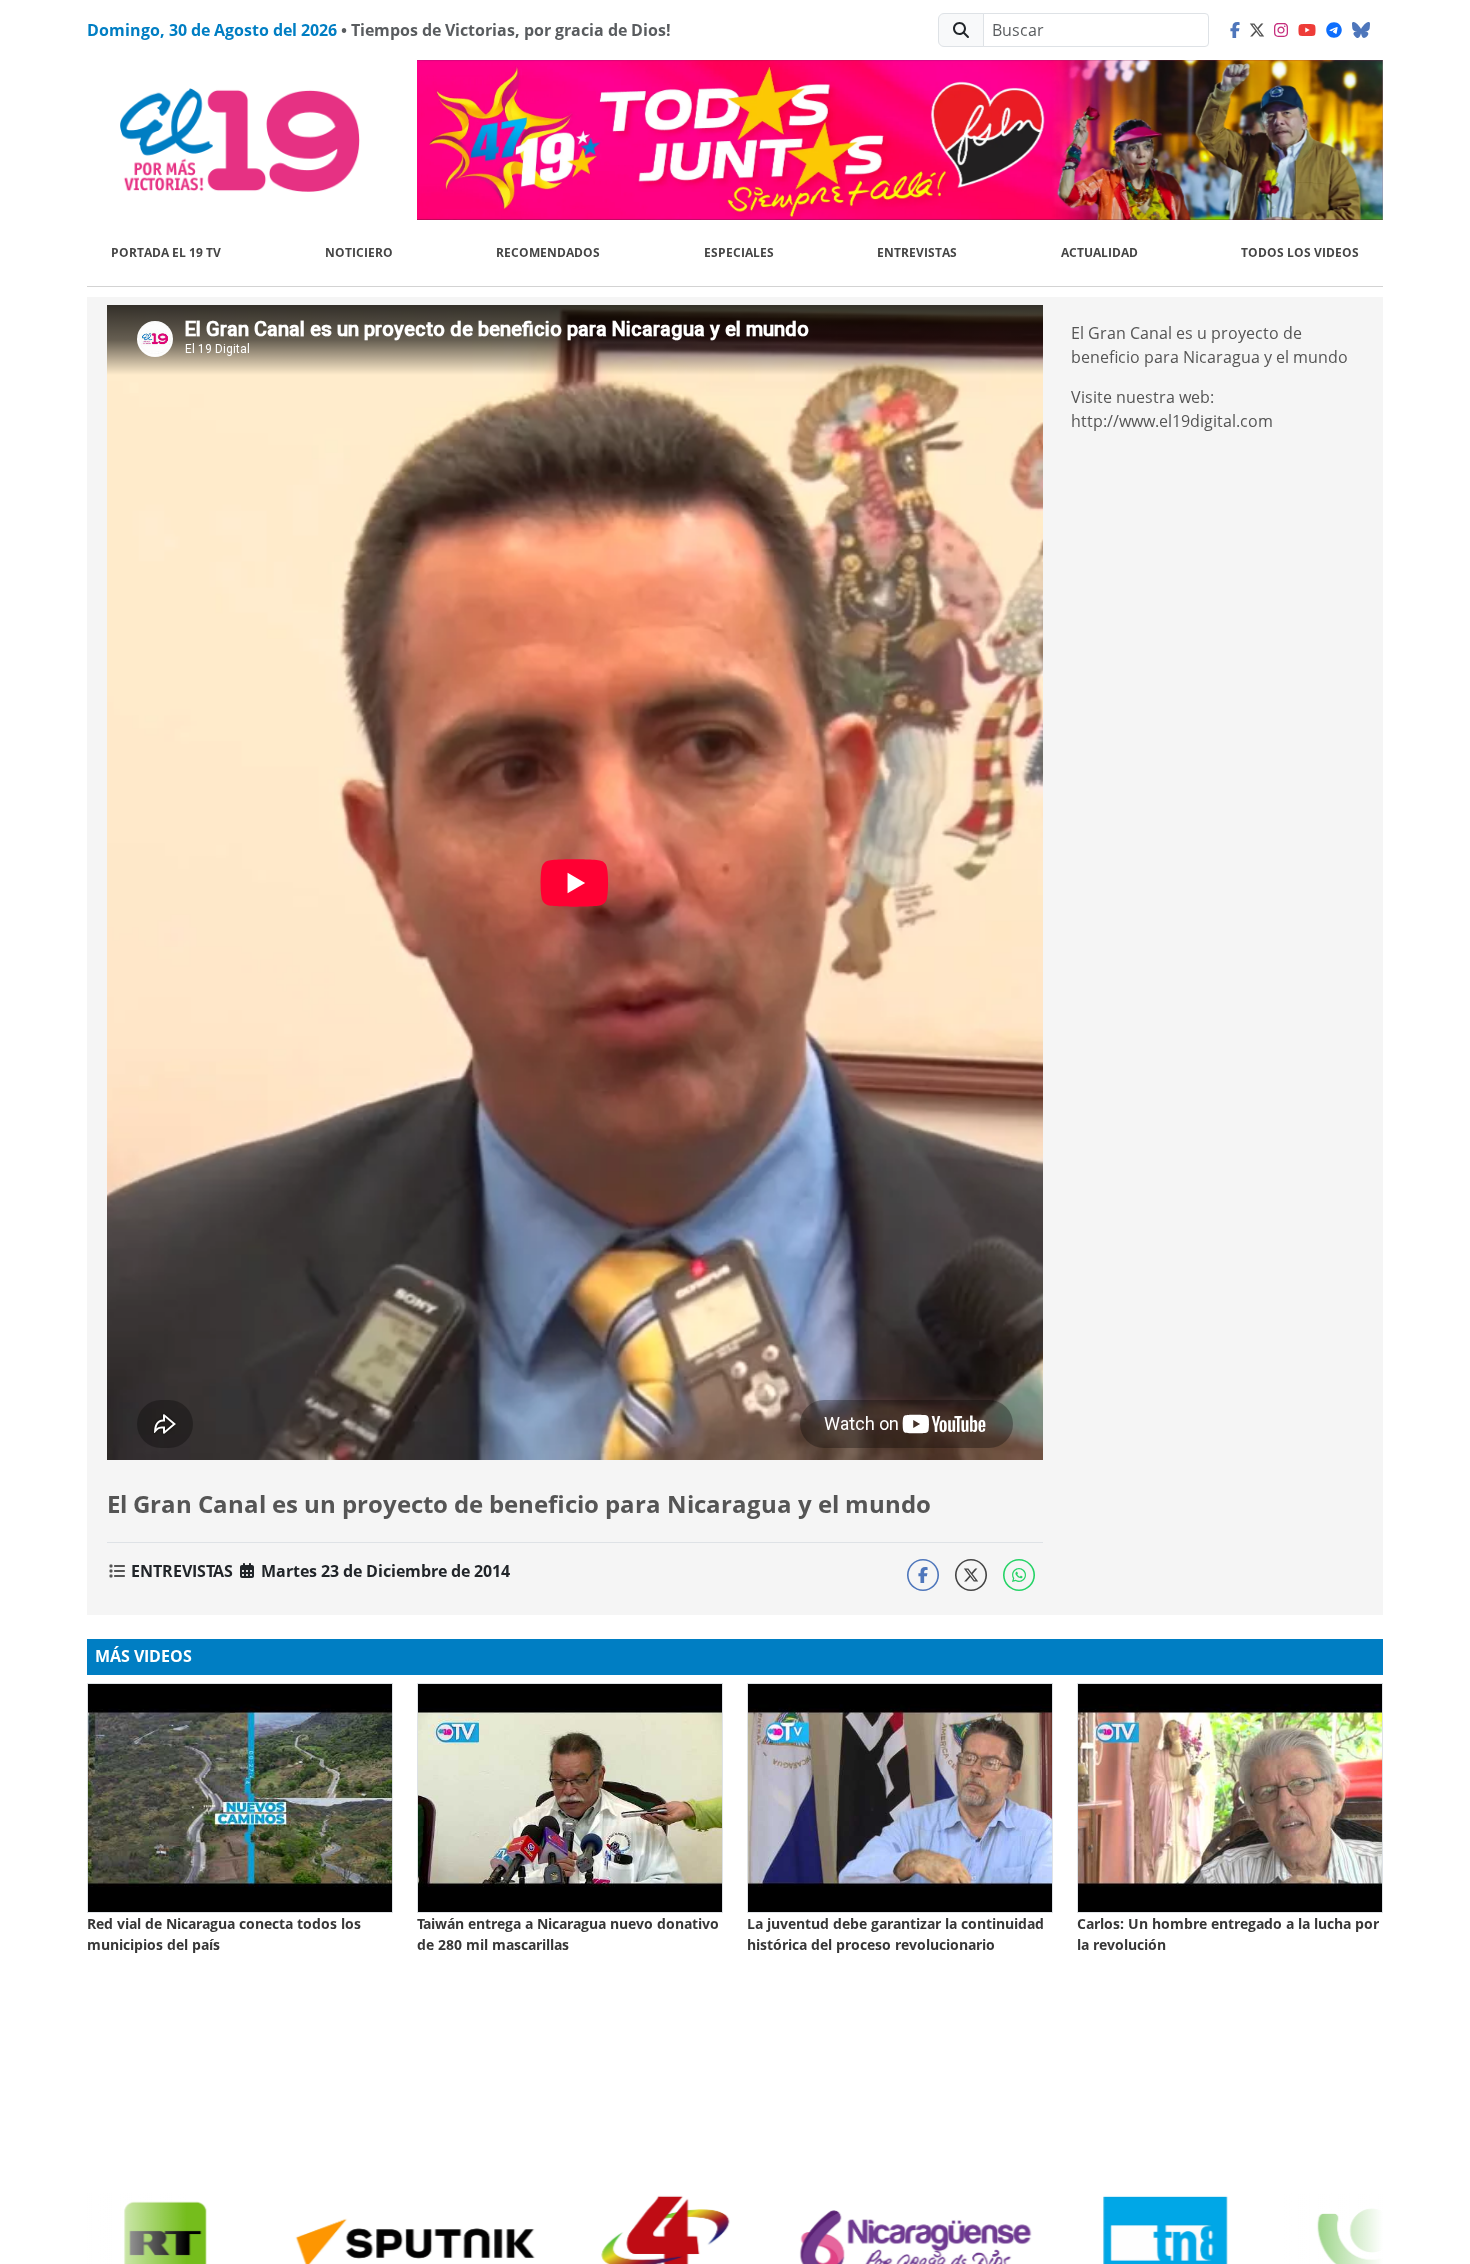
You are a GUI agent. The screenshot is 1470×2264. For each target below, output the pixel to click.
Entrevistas (917, 252)
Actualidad (1099, 252)
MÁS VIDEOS (143, 1656)
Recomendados (548, 252)
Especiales (739, 252)
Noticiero (359, 252)
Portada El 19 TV (166, 252)
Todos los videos (1300, 252)
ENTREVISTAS (182, 1571)
